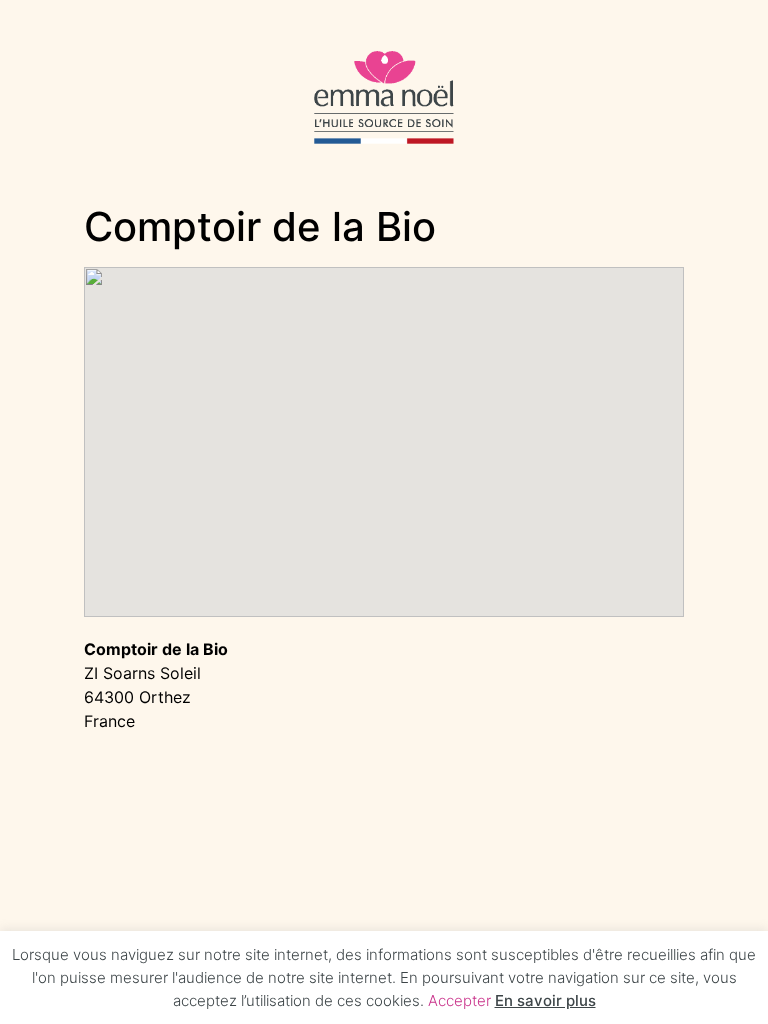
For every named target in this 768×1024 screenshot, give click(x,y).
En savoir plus (545, 1000)
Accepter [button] (459, 1000)
